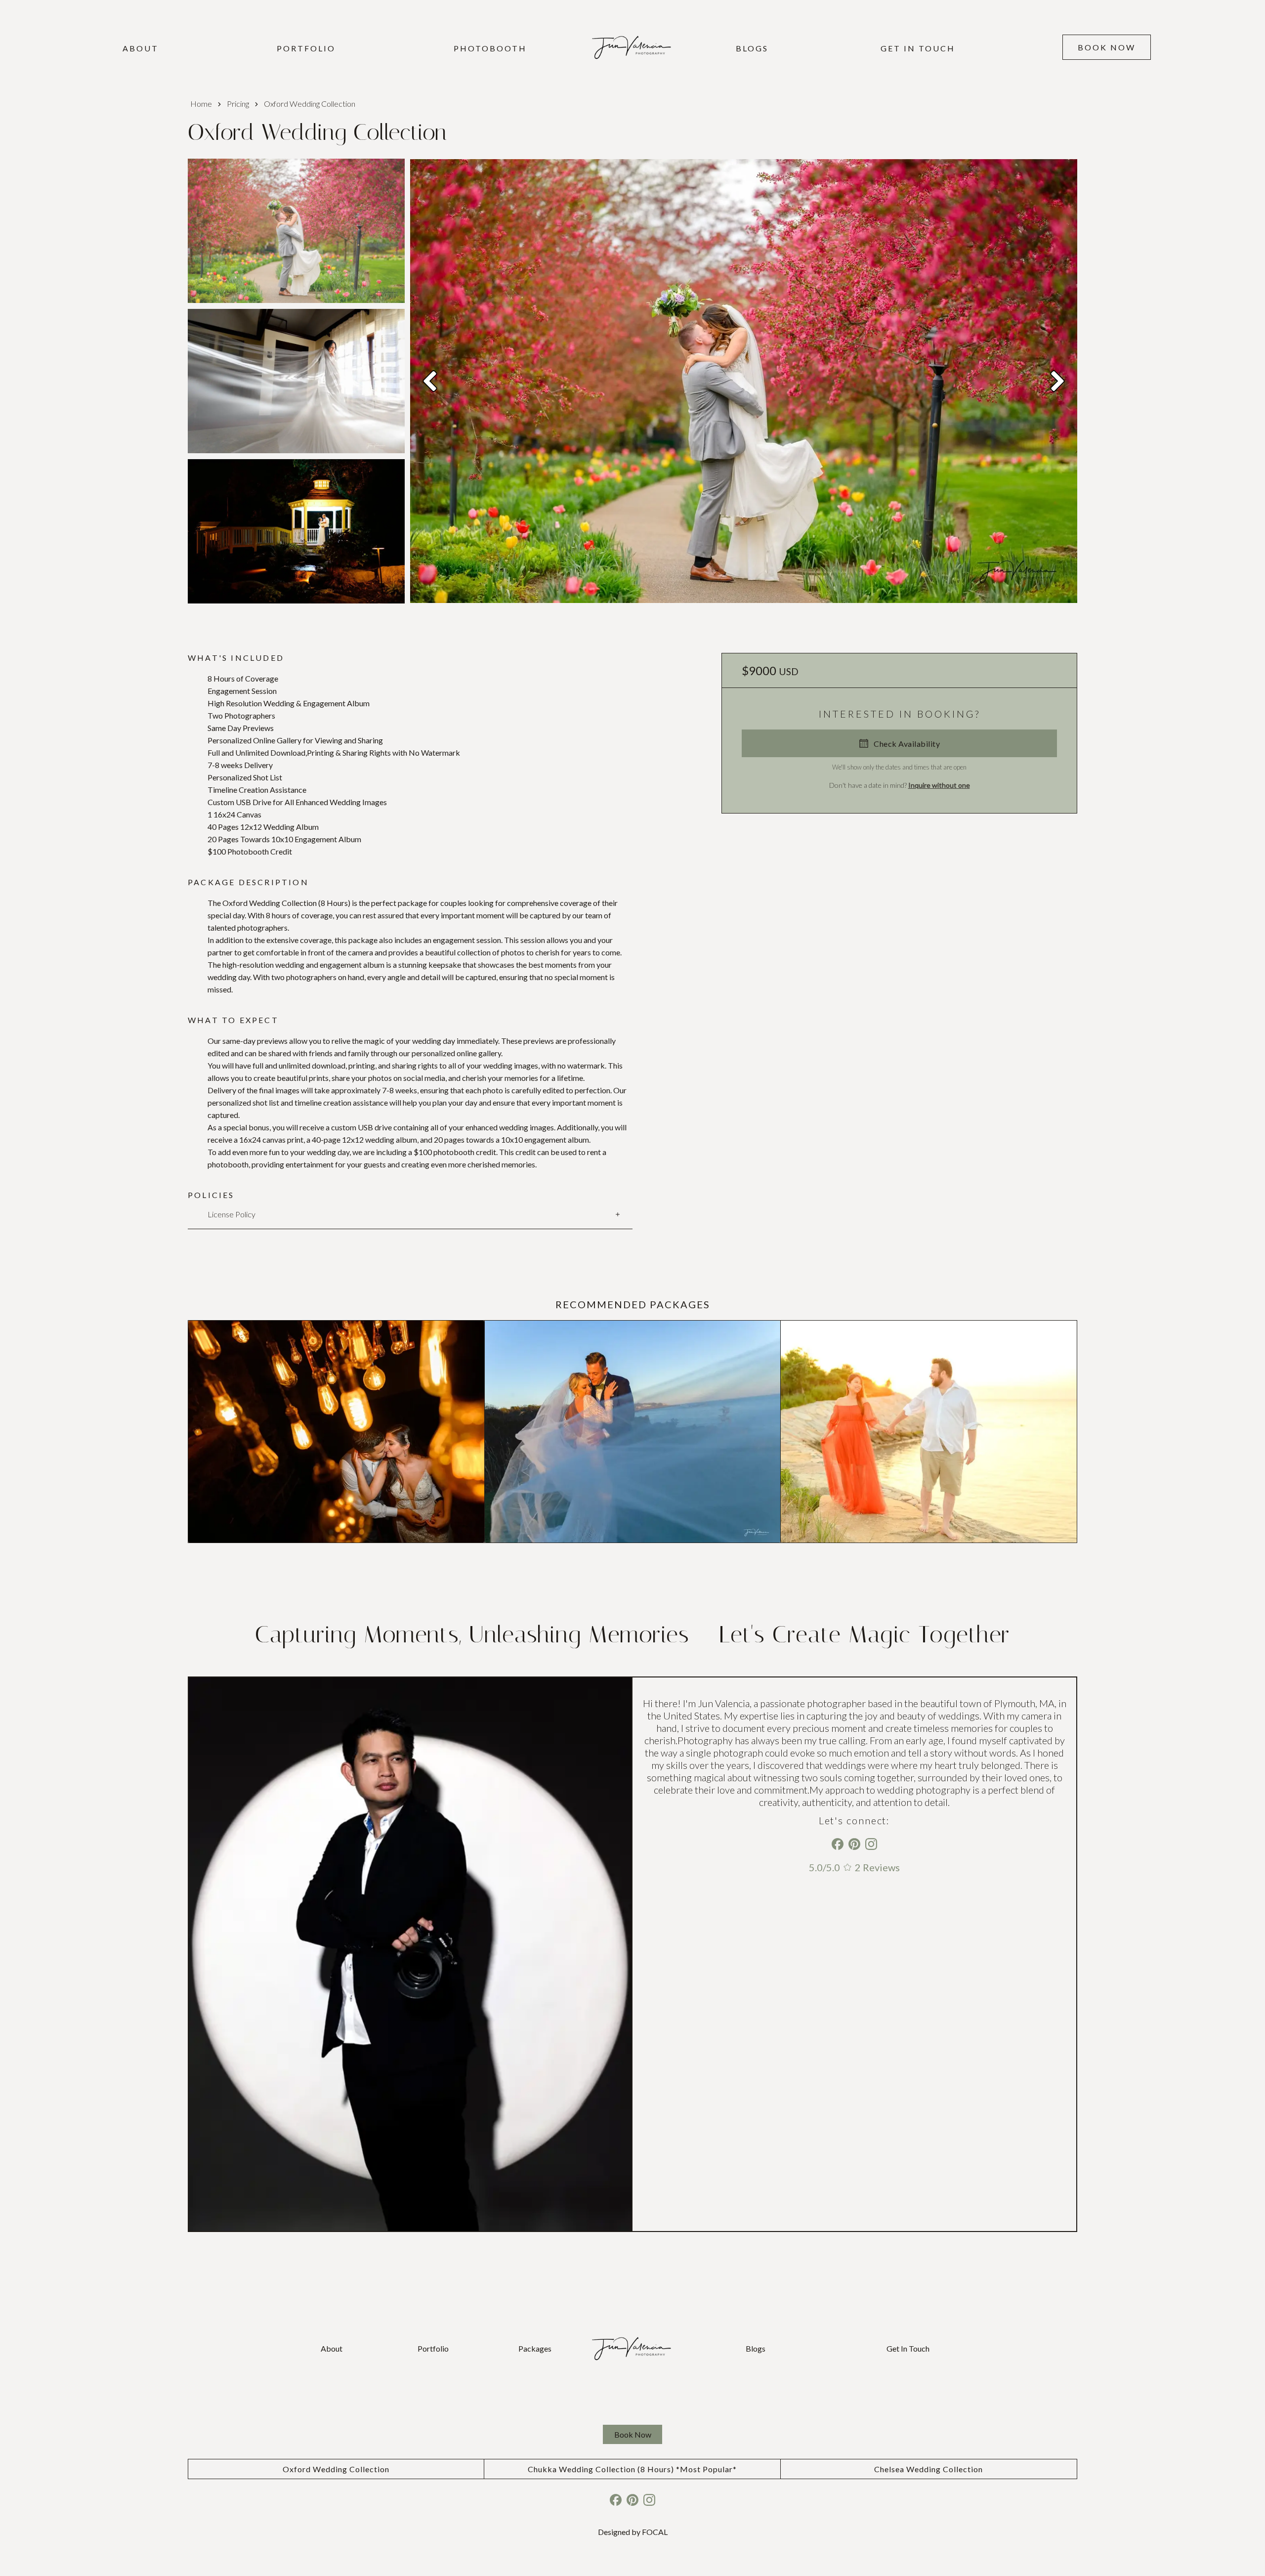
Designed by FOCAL (633, 2532)
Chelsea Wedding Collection (928, 2469)
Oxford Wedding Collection (336, 2469)
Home (201, 104)
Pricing (238, 104)
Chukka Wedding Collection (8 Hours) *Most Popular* (632, 2469)
